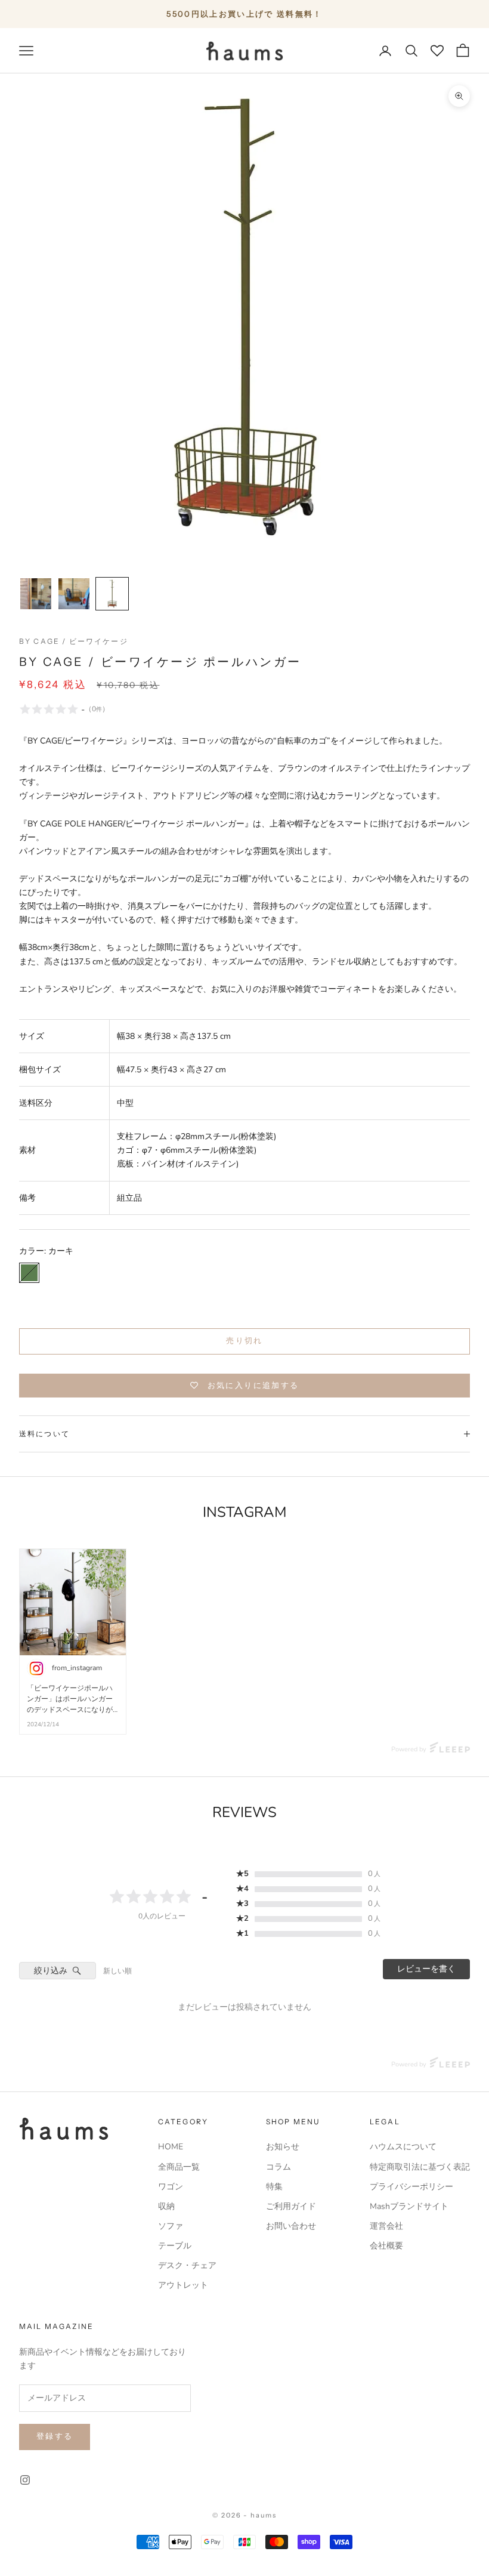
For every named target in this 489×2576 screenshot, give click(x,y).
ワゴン (171, 2187)
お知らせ (283, 2147)
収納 (166, 2206)
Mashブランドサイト (409, 2206)
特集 (274, 2187)
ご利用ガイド (291, 2206)
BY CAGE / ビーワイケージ (74, 641)
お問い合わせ (291, 2226)
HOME (171, 2147)
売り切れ (244, 1341)
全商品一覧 (179, 2167)
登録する (55, 2436)
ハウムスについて (403, 2147)
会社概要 (386, 2246)
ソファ (171, 2226)
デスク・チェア (187, 2265)
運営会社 (386, 2226)
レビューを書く (426, 1969)
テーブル (175, 2246)
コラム (278, 2167)
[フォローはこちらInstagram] (25, 2480)
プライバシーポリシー (411, 2187)
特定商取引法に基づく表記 (420, 2167)
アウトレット (183, 2285)
